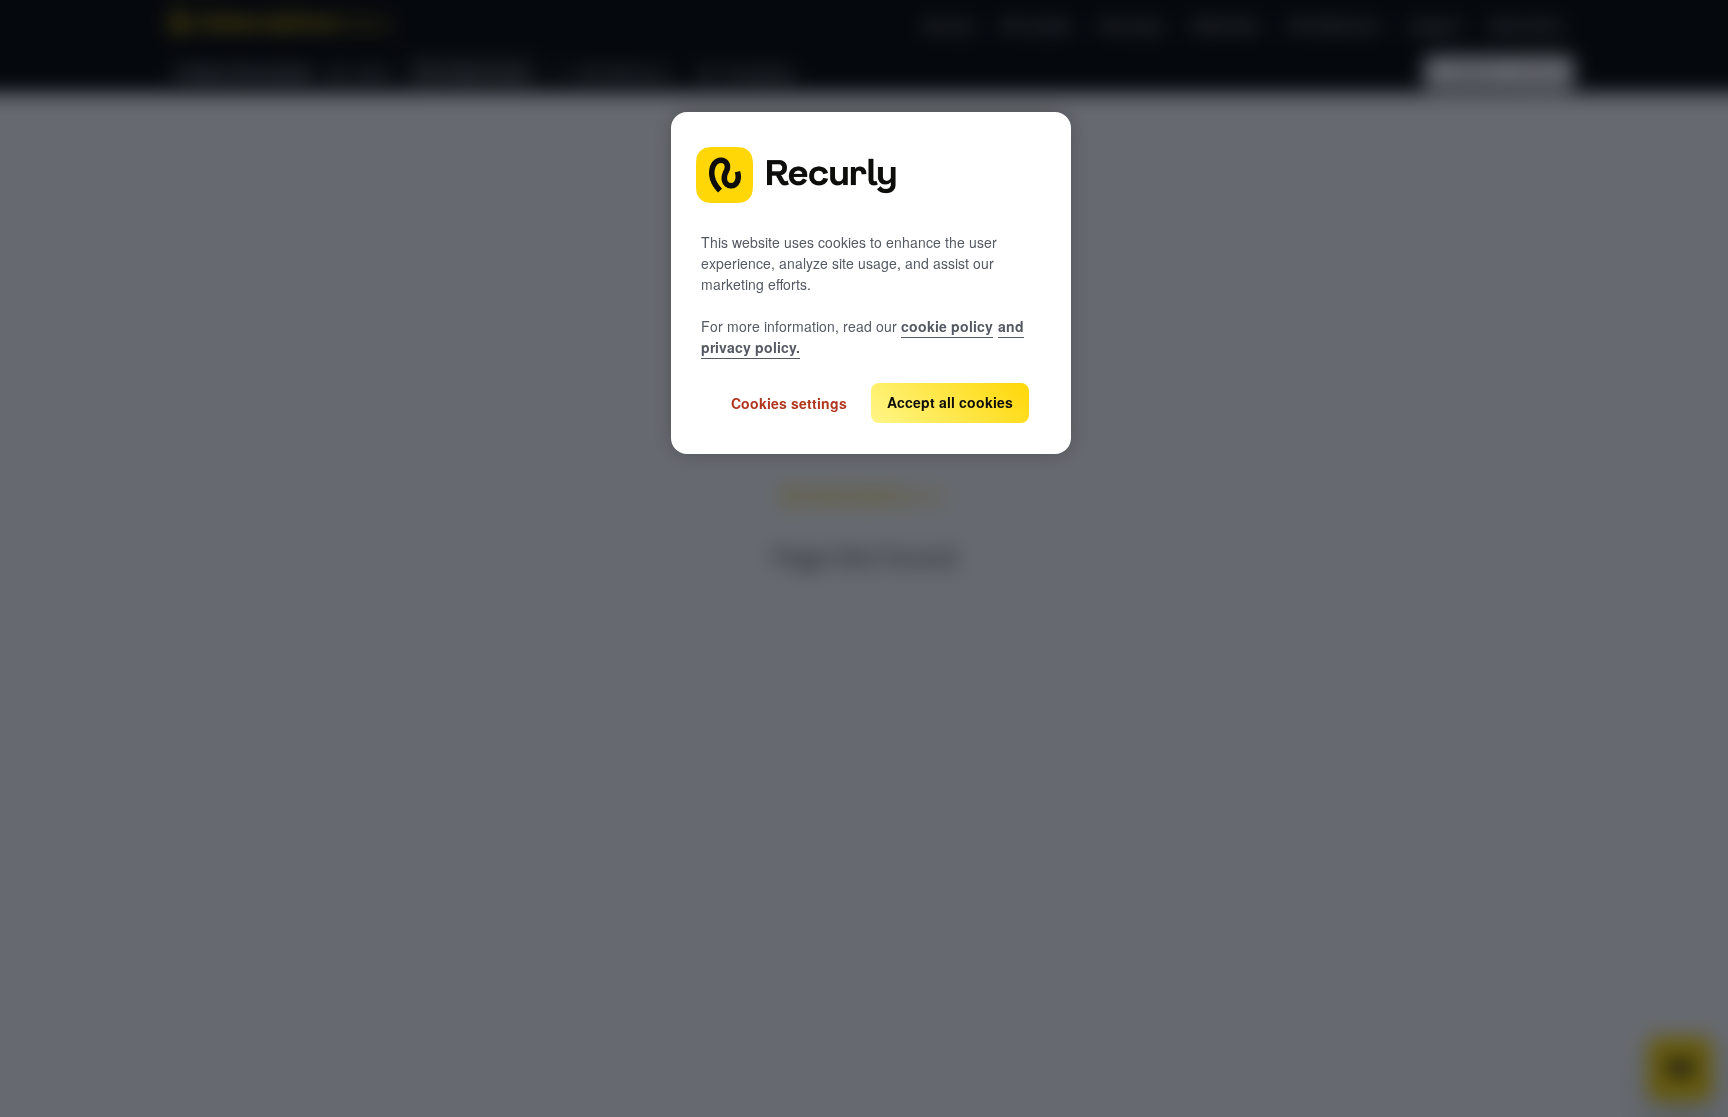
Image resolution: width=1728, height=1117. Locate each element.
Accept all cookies (950, 402)
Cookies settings (789, 403)
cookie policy (947, 326)
